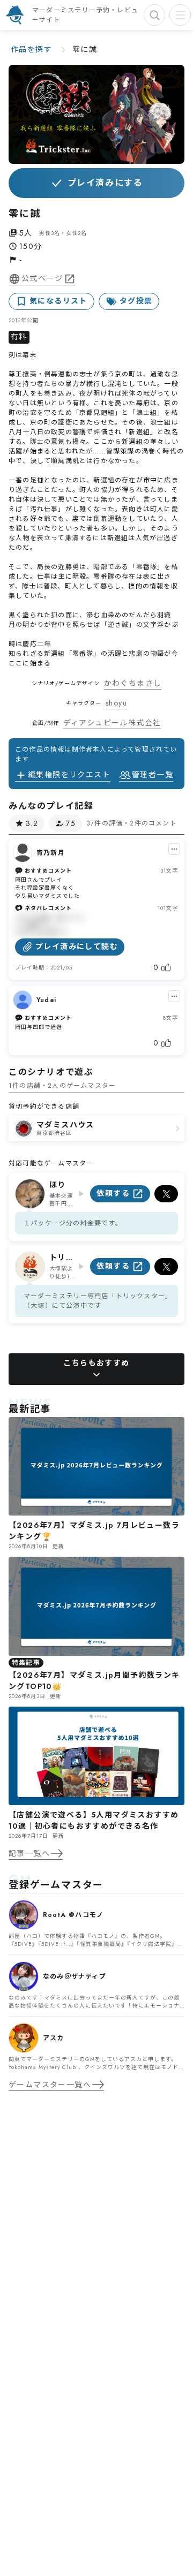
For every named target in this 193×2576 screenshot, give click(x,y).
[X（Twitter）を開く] (166, 1194)
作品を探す (31, 49)
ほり (58, 1185)
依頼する (113, 1193)
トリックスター (62, 1258)
